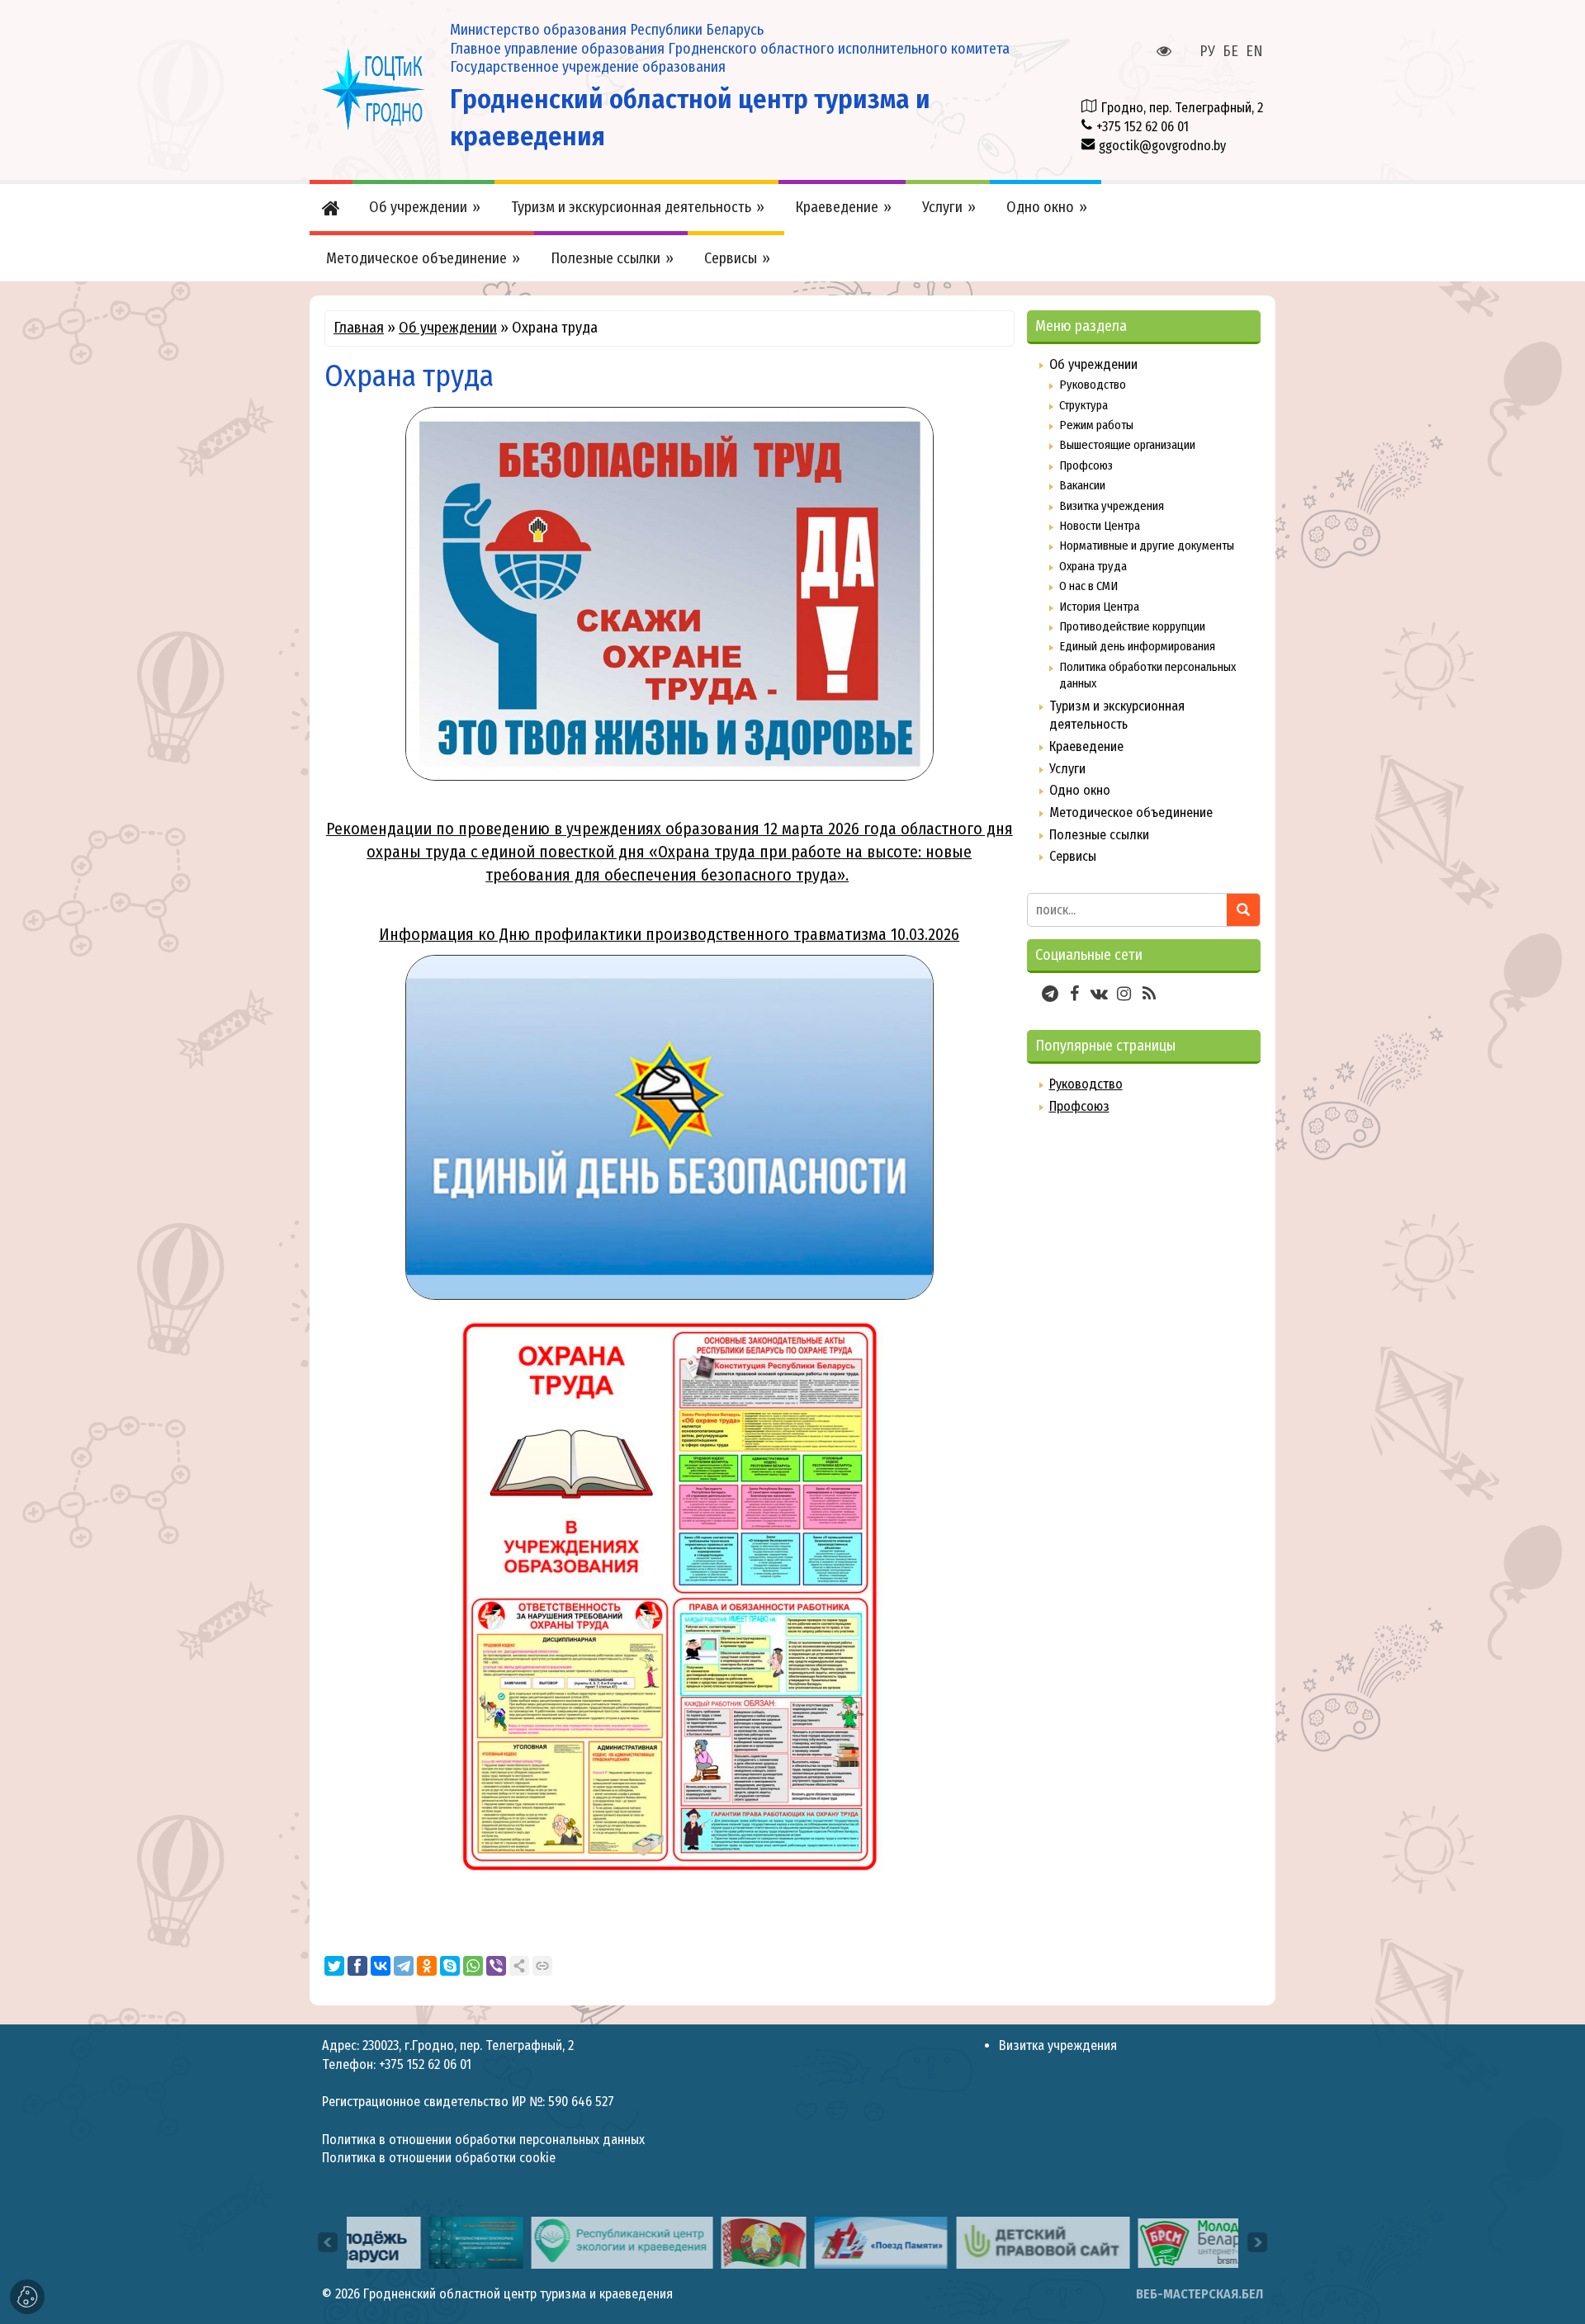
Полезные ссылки (1099, 835)
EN (1254, 51)
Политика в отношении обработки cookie (439, 2158)
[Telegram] (404, 1966)
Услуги (1067, 769)
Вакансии (1082, 485)
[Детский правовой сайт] (971, 2242)
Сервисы (1073, 856)
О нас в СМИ (1088, 586)
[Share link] (519, 1966)
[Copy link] (542, 1966)
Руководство (1093, 385)
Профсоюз (1086, 465)
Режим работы (1096, 425)
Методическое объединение (1131, 812)
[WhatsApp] (473, 1966)
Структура (1083, 405)
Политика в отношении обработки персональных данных (483, 2140)
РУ (1207, 51)
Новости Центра (1100, 526)
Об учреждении (448, 328)
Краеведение (1086, 746)
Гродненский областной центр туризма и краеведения (518, 2294)
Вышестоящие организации (1127, 445)
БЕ (1230, 51)
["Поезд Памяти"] (809, 2242)
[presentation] (328, 2242)
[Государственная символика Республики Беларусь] (691, 2242)
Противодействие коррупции (1132, 626)
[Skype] (450, 1966)
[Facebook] (357, 1966)
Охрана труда (1093, 566)
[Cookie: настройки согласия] (27, 2297)
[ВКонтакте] (381, 1966)
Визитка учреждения (1112, 506)
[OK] (427, 1966)
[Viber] (496, 1966)
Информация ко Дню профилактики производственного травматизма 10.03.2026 (669, 934)
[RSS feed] (1149, 994)
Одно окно (1080, 790)
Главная (359, 328)
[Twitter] (334, 1966)
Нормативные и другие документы (1147, 546)
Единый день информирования (1137, 646)
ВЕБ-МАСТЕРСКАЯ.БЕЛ (1199, 2294)
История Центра (1099, 607)
